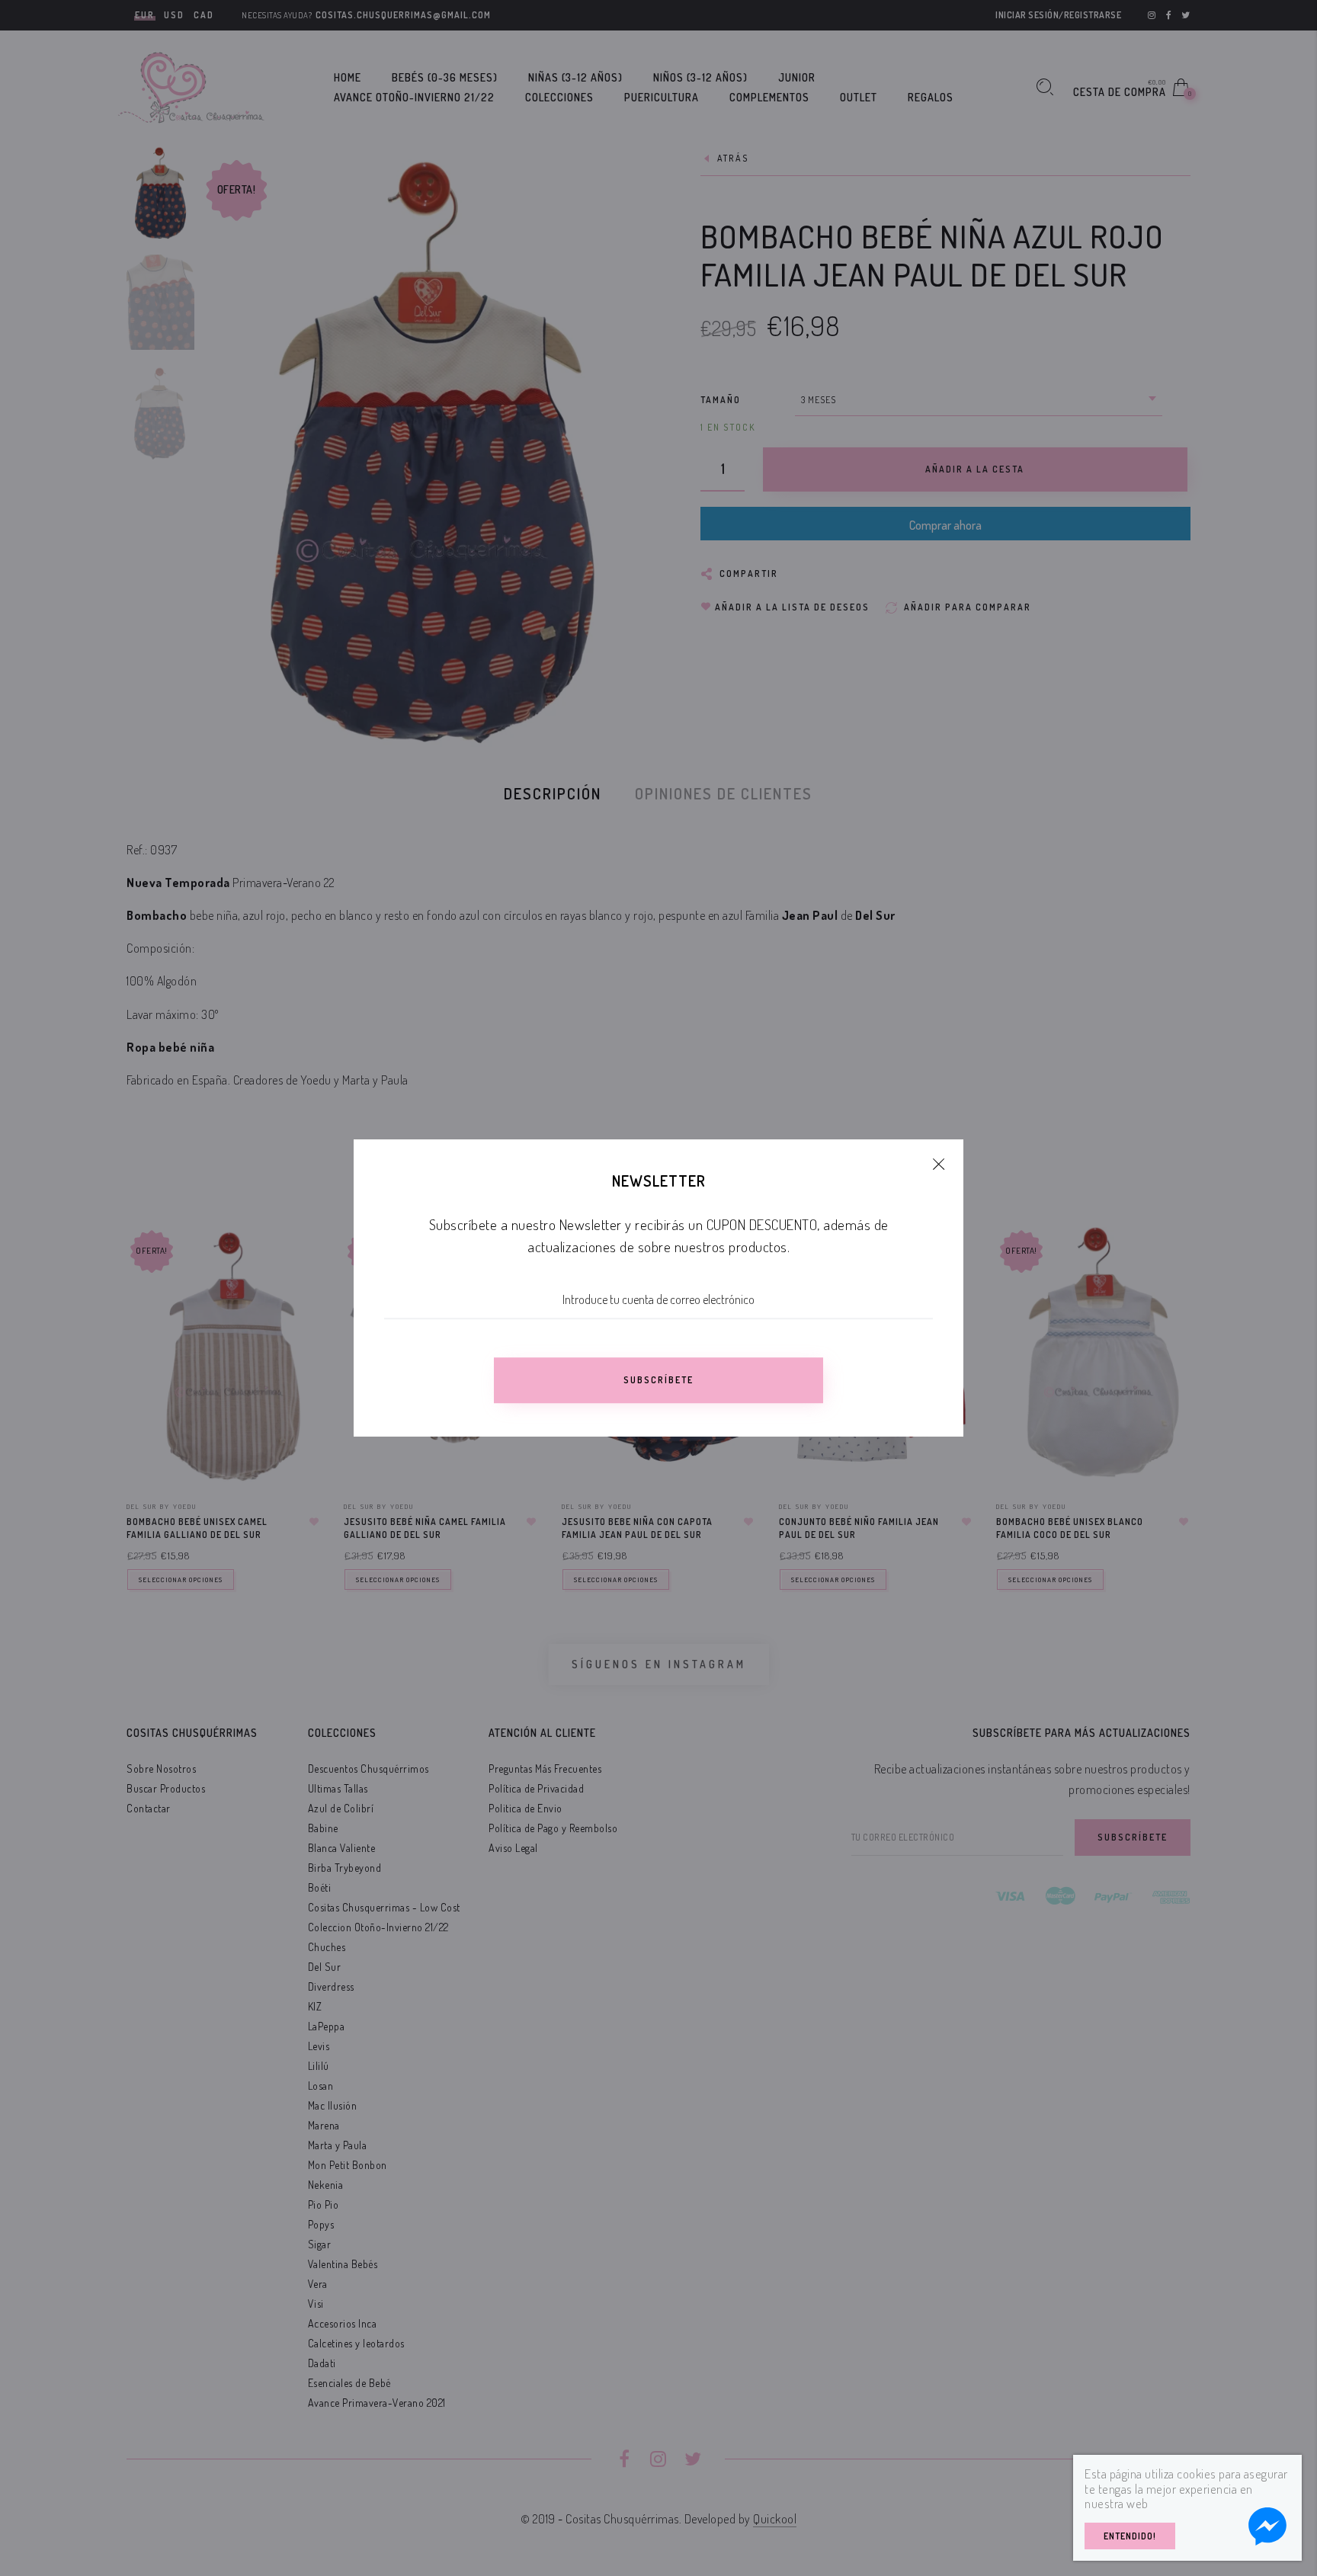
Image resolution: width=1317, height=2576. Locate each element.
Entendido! (1130, 2536)
